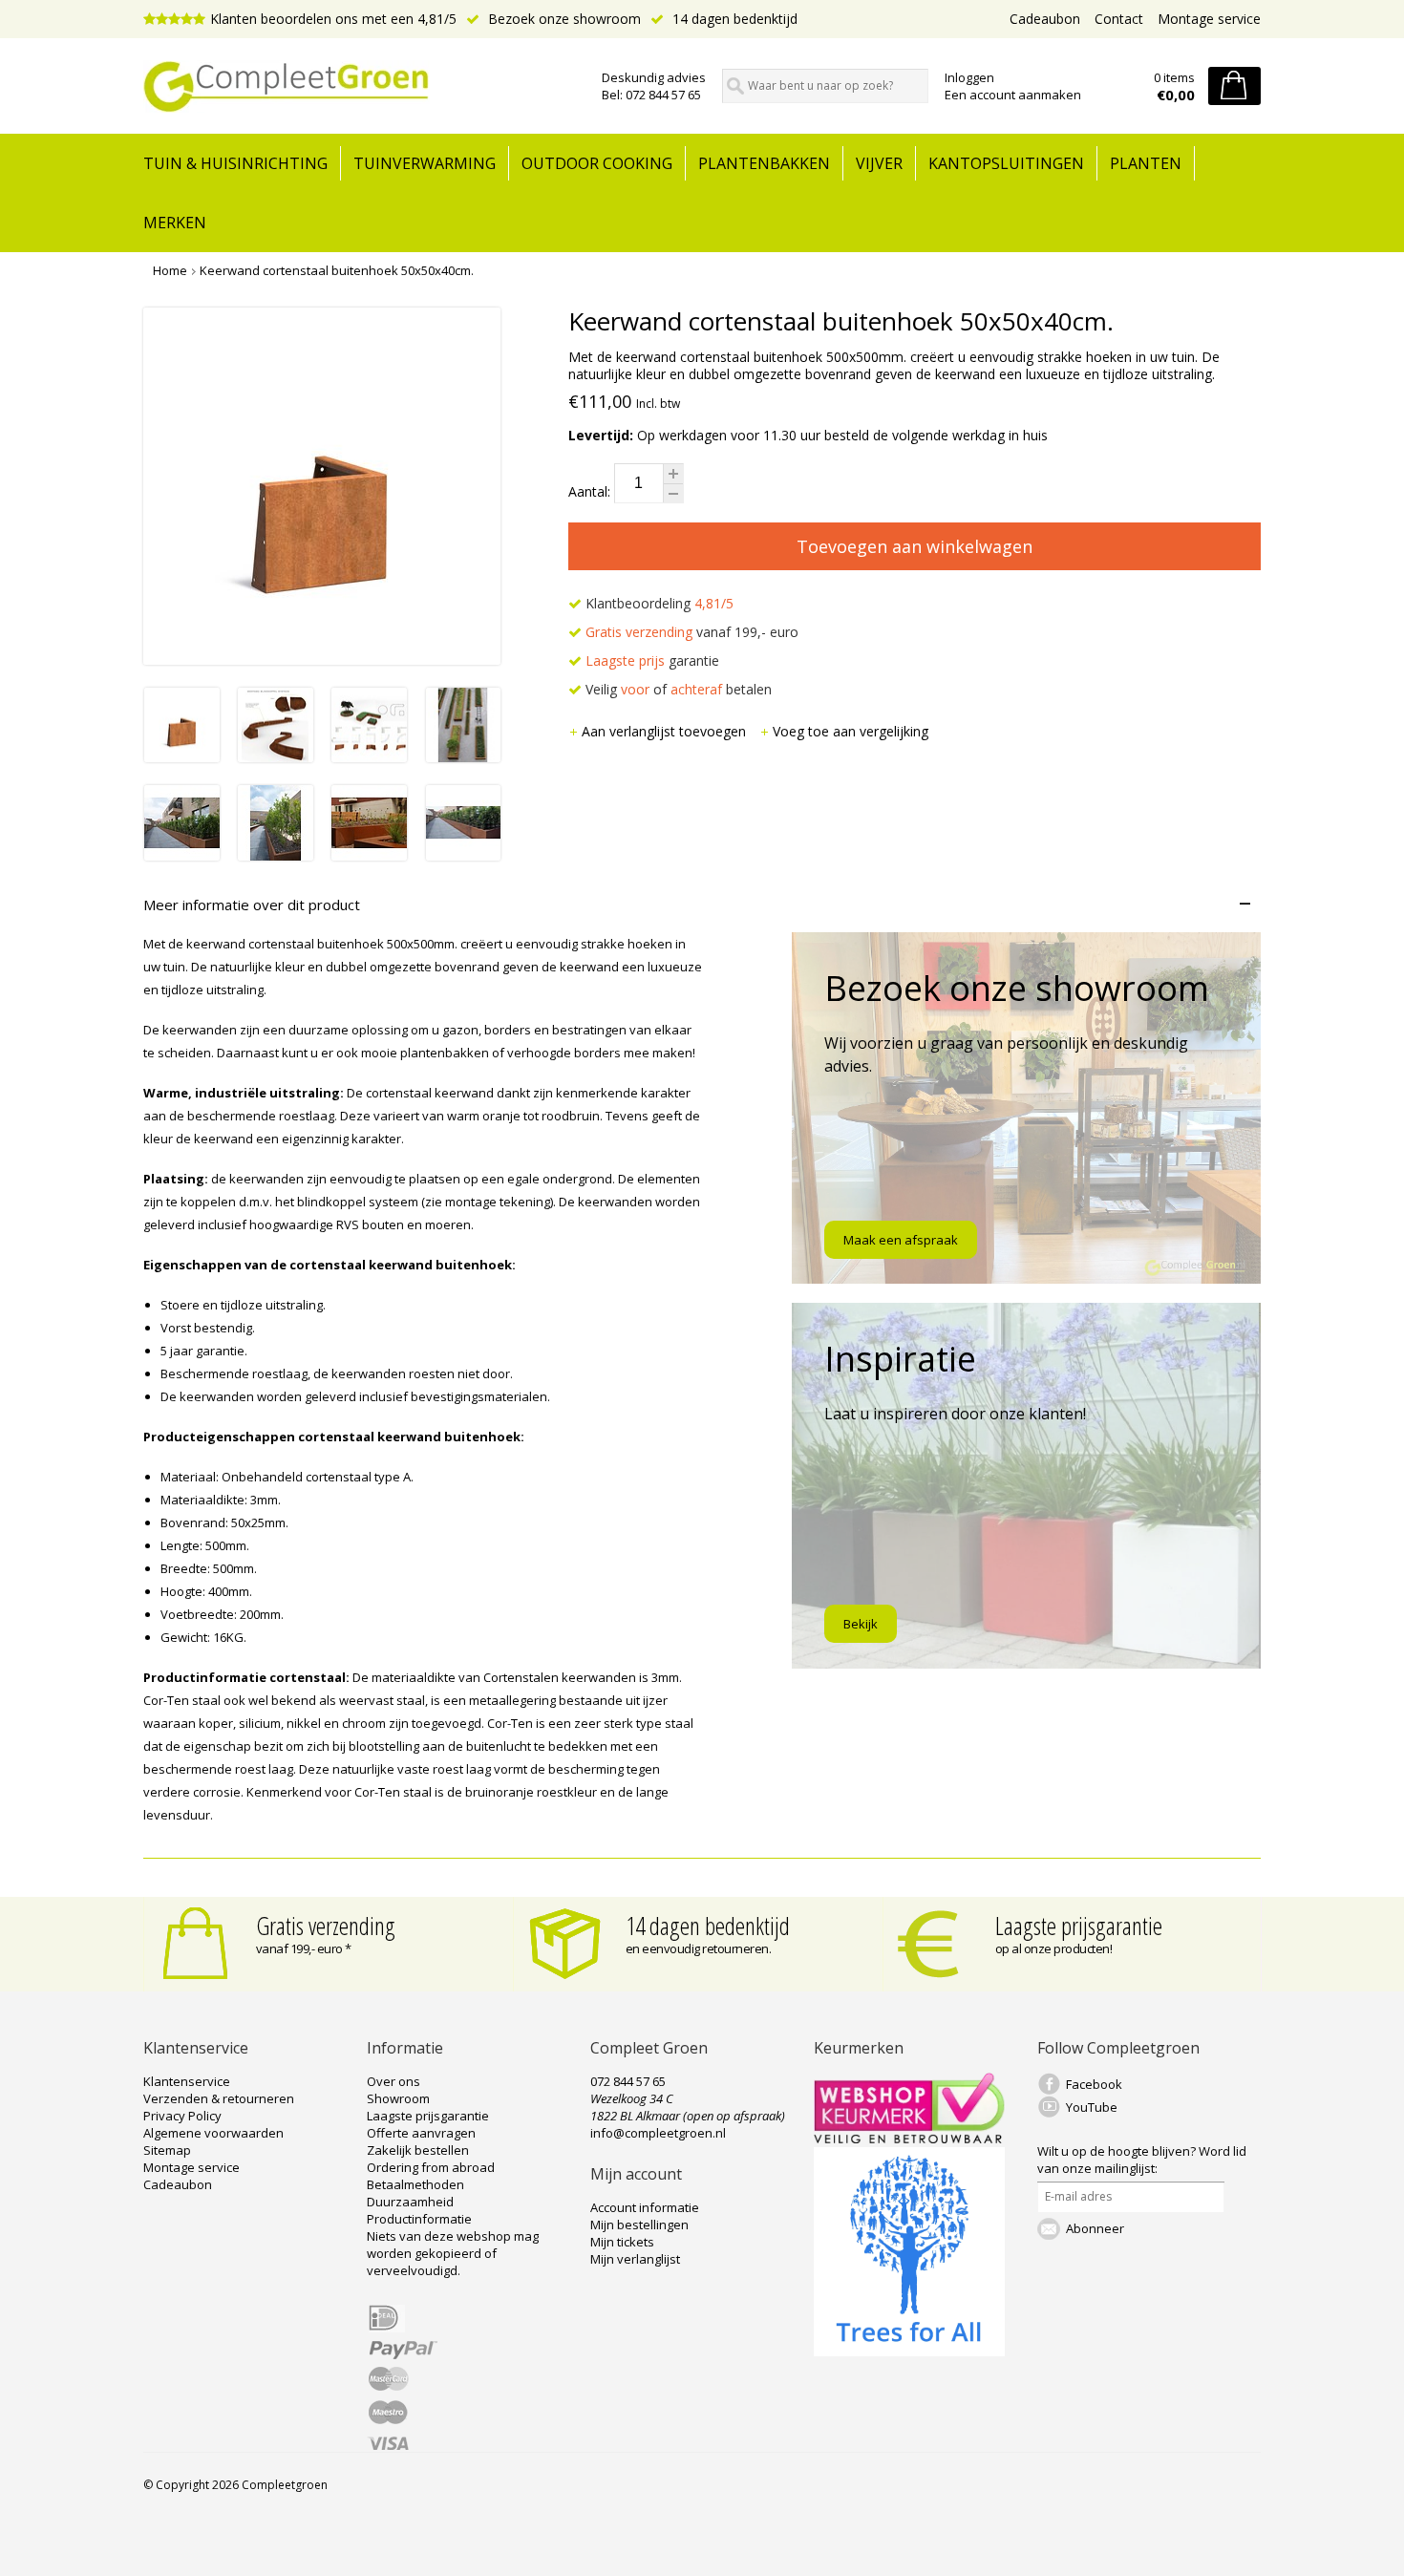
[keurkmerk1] (909, 2139)
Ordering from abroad (431, 2167)
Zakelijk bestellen (418, 2150)
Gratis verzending (326, 1926)
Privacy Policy (182, 2116)
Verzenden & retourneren (219, 2098)
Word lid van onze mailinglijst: (1142, 2160)
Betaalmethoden (415, 2184)
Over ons (394, 2081)
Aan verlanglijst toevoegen (666, 731)
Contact (1119, 19)
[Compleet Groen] (361, 87)
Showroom (398, 2098)
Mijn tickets (622, 2242)
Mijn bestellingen (639, 2225)
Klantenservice (187, 2081)
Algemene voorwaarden (213, 2133)
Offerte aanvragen (421, 2133)
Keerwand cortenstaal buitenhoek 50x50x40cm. (337, 270)
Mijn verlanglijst (635, 2259)
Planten (1146, 163)
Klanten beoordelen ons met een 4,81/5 (333, 19)
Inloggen (969, 77)
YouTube (1092, 2107)
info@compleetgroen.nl (658, 2133)
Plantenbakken (764, 163)
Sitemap (167, 2150)
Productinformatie (419, 2219)
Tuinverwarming (425, 163)
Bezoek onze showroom (563, 19)
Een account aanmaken (1013, 95)
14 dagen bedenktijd (733, 19)
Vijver (879, 163)
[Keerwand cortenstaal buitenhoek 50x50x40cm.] (182, 757)
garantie (652, 660)
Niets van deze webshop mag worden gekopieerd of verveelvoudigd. (453, 2253)
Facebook (1094, 2084)
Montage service (1209, 19)
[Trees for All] (909, 2352)
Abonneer (1095, 2228)
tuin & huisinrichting (235, 163)
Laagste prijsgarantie (1079, 1926)
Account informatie (645, 2207)
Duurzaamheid (410, 2202)
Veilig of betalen (677, 689)
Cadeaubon (1045, 19)
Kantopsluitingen (1006, 163)
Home (170, 270)
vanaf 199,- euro (692, 632)
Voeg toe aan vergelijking (851, 731)
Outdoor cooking (597, 163)
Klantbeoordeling (658, 603)
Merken (175, 223)
